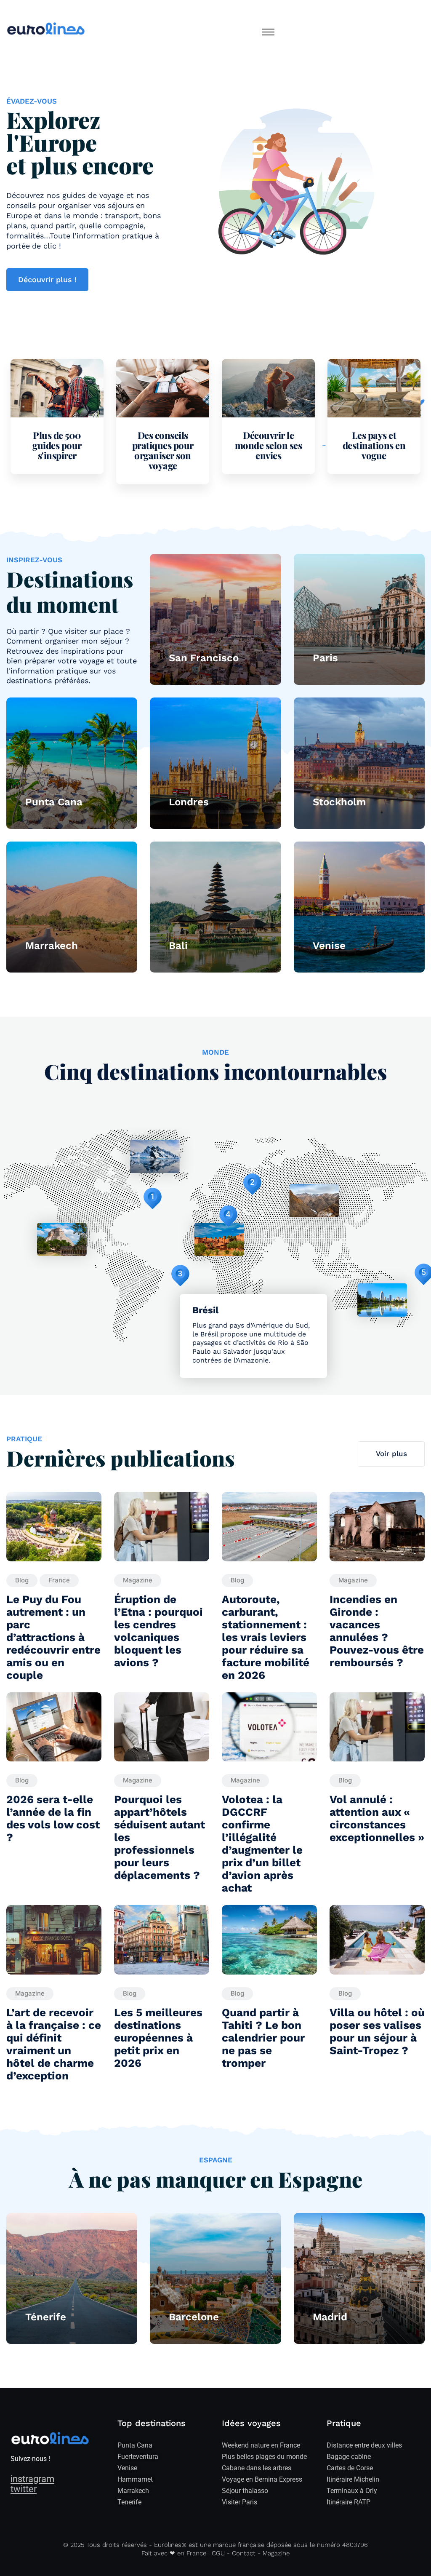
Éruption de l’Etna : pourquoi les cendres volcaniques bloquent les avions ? (158, 1631)
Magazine (138, 1580)
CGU (218, 2553)
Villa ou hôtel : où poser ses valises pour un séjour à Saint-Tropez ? (377, 2031)
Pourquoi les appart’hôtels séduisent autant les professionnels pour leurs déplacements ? (160, 1837)
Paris (325, 658)
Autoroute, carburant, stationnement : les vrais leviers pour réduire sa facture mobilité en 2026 (266, 1637)
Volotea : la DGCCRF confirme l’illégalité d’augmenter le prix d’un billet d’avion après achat (262, 1844)
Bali (178, 946)
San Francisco (204, 658)
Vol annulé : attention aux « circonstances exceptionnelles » (377, 1818)
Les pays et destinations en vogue (374, 445)
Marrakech (52, 946)
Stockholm (339, 802)
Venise (329, 946)
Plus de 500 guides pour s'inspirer (57, 445)
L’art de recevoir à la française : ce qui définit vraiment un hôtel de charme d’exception (54, 2044)
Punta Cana (54, 802)
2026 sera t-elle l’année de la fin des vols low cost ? (53, 1818)
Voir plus (391, 1454)
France (59, 1580)
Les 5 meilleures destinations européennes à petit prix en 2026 (158, 2038)
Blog (22, 1580)
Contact (244, 2553)
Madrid (330, 2317)
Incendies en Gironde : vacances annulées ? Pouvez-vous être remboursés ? (377, 1631)
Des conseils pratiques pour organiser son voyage (163, 450)
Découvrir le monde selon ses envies (269, 445)
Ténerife (46, 2317)
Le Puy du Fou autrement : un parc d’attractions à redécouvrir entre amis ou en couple (53, 1637)
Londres (189, 802)
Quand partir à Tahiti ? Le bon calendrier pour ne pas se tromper (263, 2038)
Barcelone (194, 2317)
